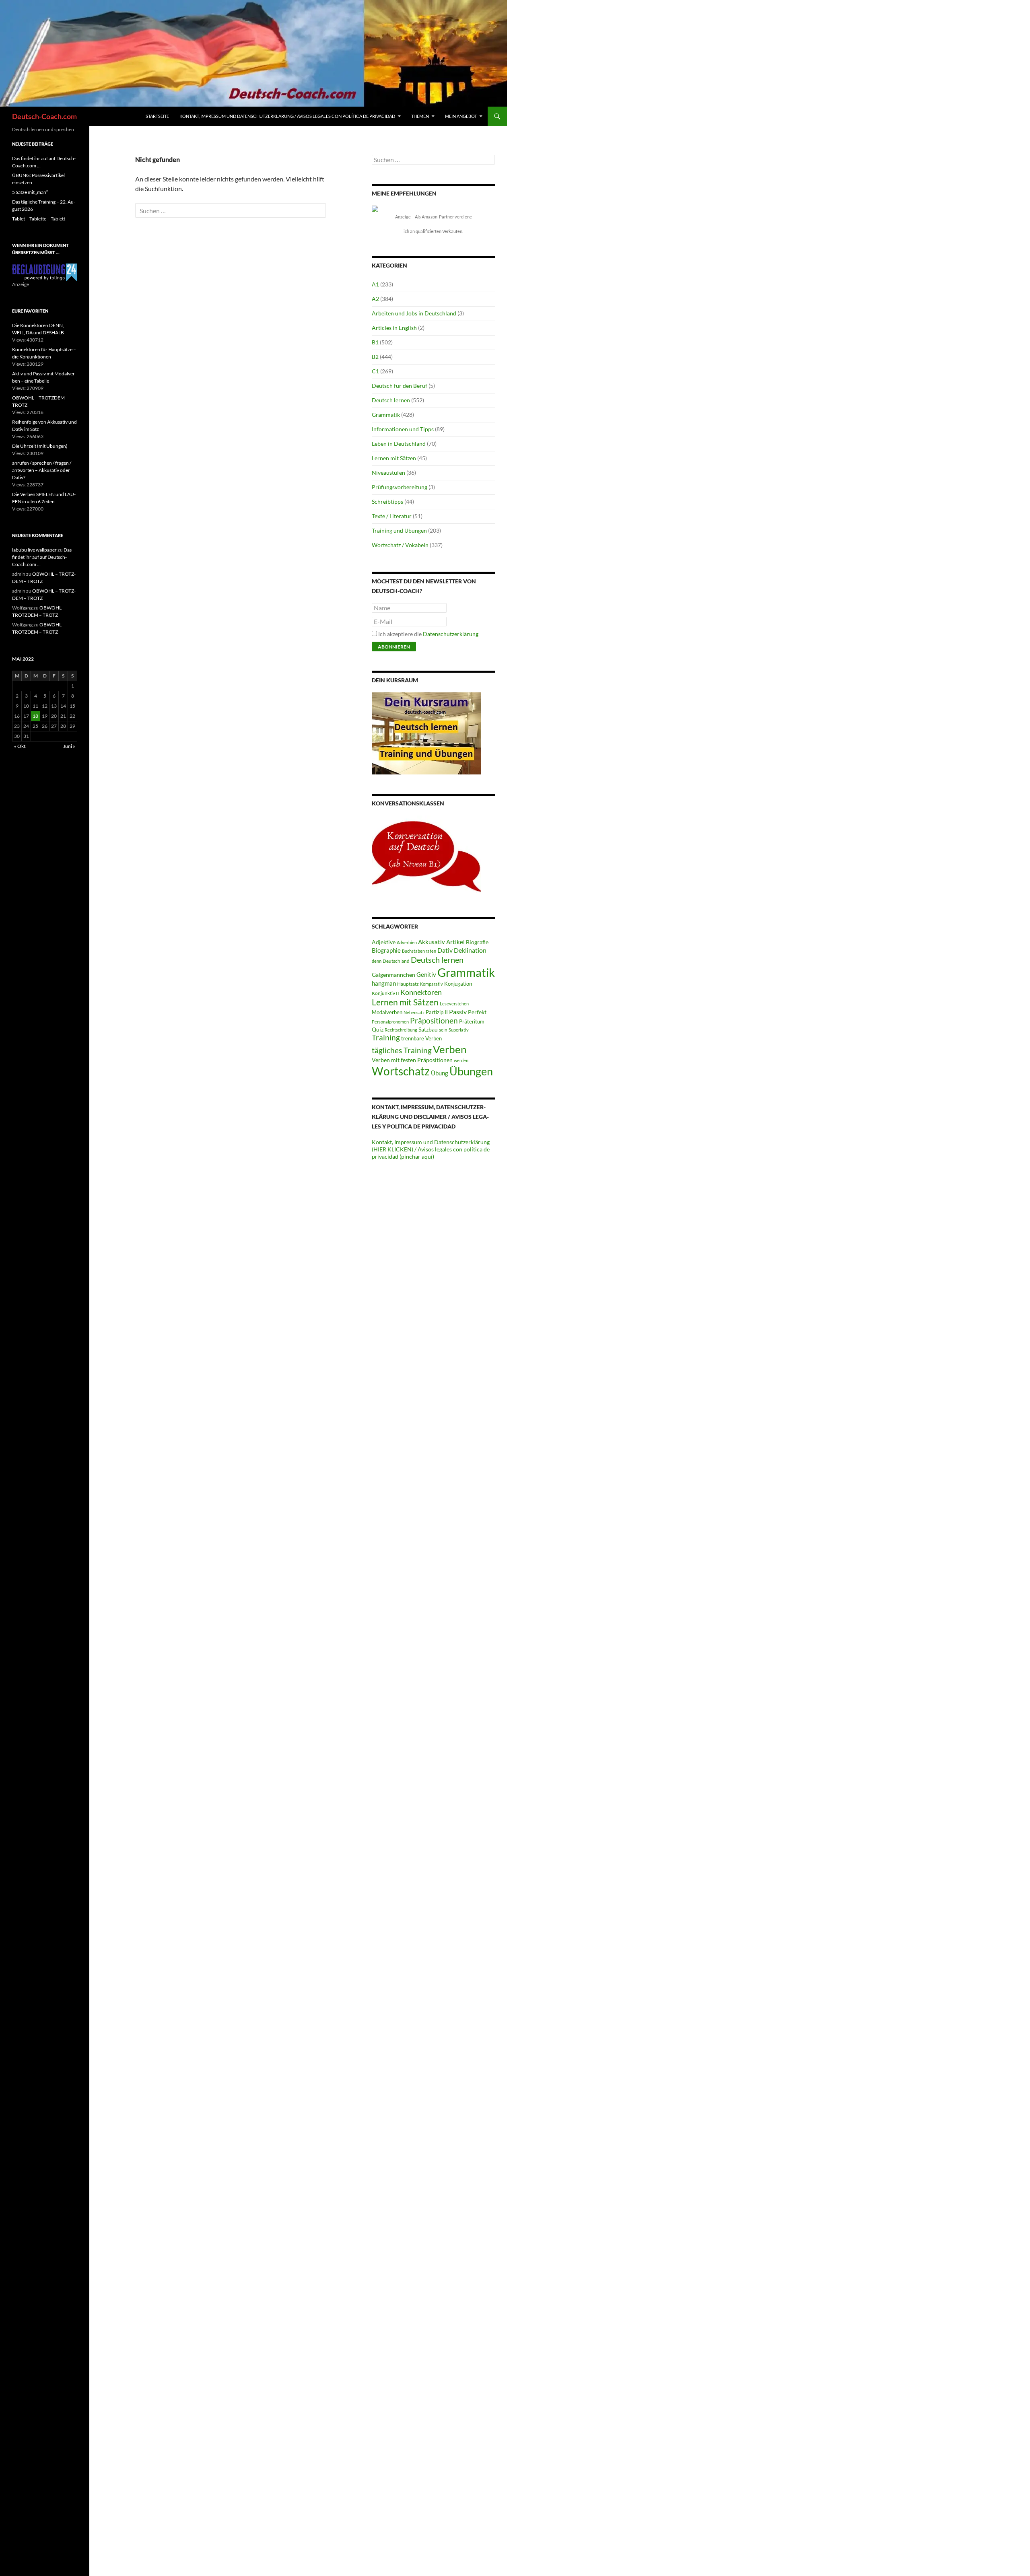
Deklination (470, 950)
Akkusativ (432, 942)
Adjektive (384, 942)
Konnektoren (421, 992)
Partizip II (437, 1012)
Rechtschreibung (401, 1030)
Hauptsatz (408, 984)
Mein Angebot (461, 116)
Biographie (386, 950)
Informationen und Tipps (403, 429)
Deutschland (396, 961)
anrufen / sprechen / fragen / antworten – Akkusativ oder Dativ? (42, 470)
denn (377, 961)
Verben (450, 1049)
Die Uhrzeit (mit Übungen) (40, 446)
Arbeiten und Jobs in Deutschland (414, 313)
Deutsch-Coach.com (44, 116)
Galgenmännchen (393, 975)
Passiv (458, 1012)
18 (35, 716)
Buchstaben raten (419, 951)
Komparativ (432, 984)
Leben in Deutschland (399, 444)
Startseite (157, 116)
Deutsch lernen (391, 400)
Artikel (455, 942)
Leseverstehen (454, 1004)
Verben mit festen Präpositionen (412, 1060)
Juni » (69, 746)
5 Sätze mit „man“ (30, 192)
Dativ (445, 950)
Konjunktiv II (385, 993)
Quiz (378, 1029)
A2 (375, 299)
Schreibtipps (387, 501)
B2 (375, 357)
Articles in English (394, 328)
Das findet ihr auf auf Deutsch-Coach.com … (42, 557)
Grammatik (386, 415)
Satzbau (428, 1029)
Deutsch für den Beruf (400, 386)
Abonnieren (394, 647)
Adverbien (407, 942)
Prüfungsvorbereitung (400, 487)
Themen (420, 116)
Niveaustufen (388, 473)
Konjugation (458, 984)
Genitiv (426, 974)
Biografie (477, 942)
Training (386, 1038)
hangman (384, 983)
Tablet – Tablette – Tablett (39, 219)
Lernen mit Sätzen (394, 458)
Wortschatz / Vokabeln (400, 545)
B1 (375, 342)
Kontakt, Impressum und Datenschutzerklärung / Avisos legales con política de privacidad (287, 116)
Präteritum (472, 1021)
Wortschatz (401, 1071)
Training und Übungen (399, 530)
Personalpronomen (390, 1022)
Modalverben (387, 1012)
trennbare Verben (421, 1038)
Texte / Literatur (392, 516)
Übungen (471, 1071)
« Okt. (20, 746)
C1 (375, 371)
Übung (440, 1073)
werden (461, 1060)
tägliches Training (402, 1050)
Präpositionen (434, 1020)
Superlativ (459, 1030)
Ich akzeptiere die (428, 634)
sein (443, 1030)
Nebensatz (414, 1012)
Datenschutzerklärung (451, 634)
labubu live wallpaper (34, 550)
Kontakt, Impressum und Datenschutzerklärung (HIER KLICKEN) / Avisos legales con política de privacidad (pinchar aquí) (431, 1149)
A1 (375, 284)
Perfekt (477, 1012)
